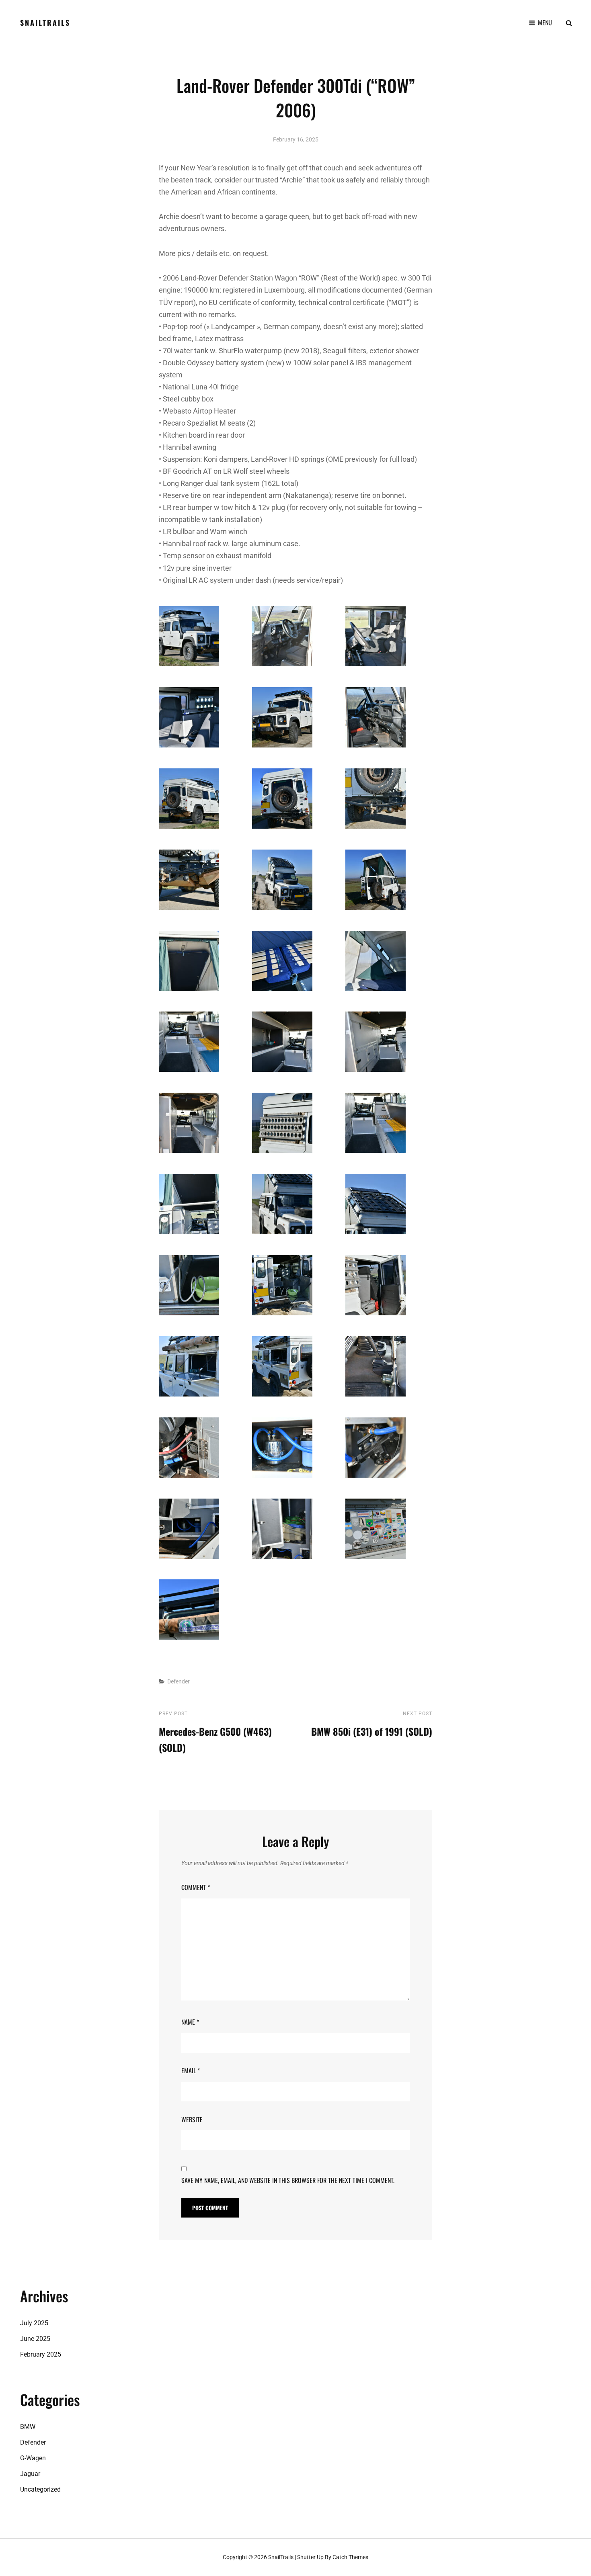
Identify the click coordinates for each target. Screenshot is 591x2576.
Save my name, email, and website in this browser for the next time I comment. (288, 2180)
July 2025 (34, 2323)
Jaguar (30, 2474)
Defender (179, 1681)
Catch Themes (350, 2557)
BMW (28, 2427)
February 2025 (41, 2354)
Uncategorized (40, 2489)
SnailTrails (45, 23)
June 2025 (35, 2339)
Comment (196, 1887)
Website (192, 2119)
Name (190, 2022)
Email (191, 2070)
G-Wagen (33, 2458)
